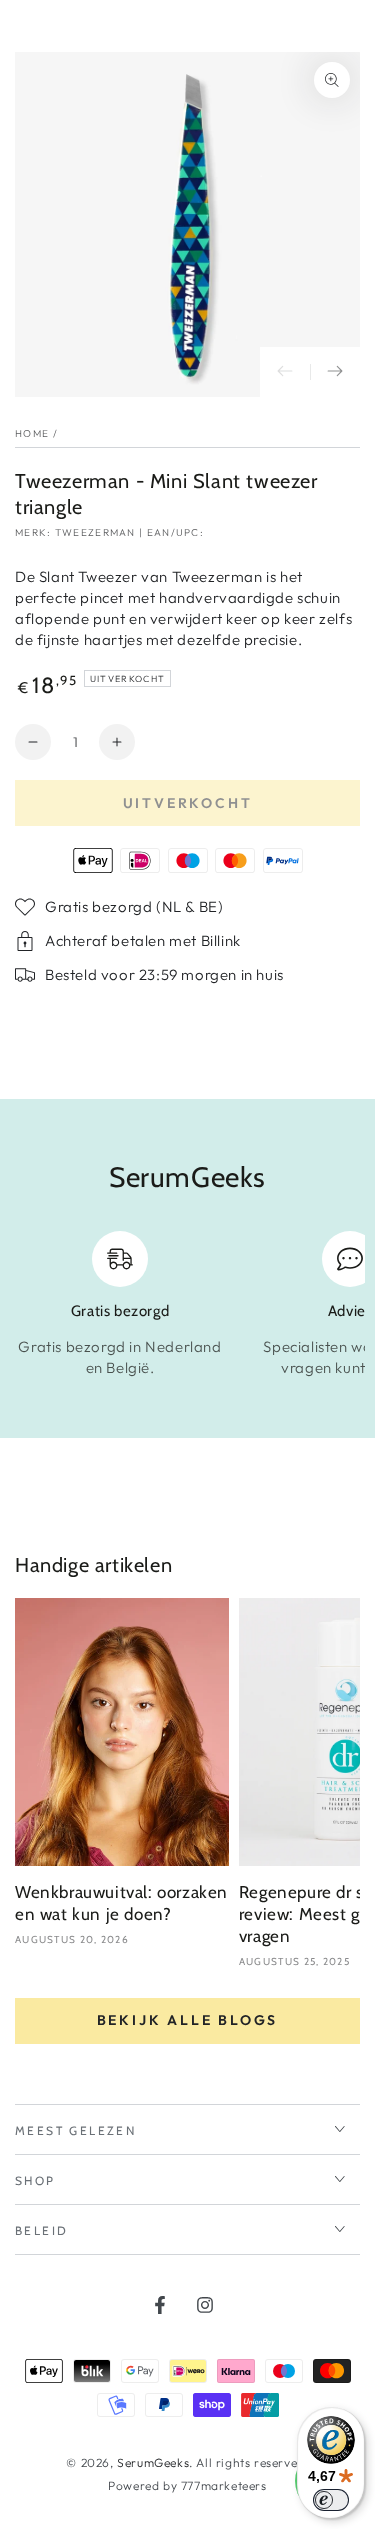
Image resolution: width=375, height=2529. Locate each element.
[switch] (331, 2500)
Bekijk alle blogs (188, 2020)
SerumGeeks (153, 2462)
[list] (187, 1305)
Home (32, 433)
